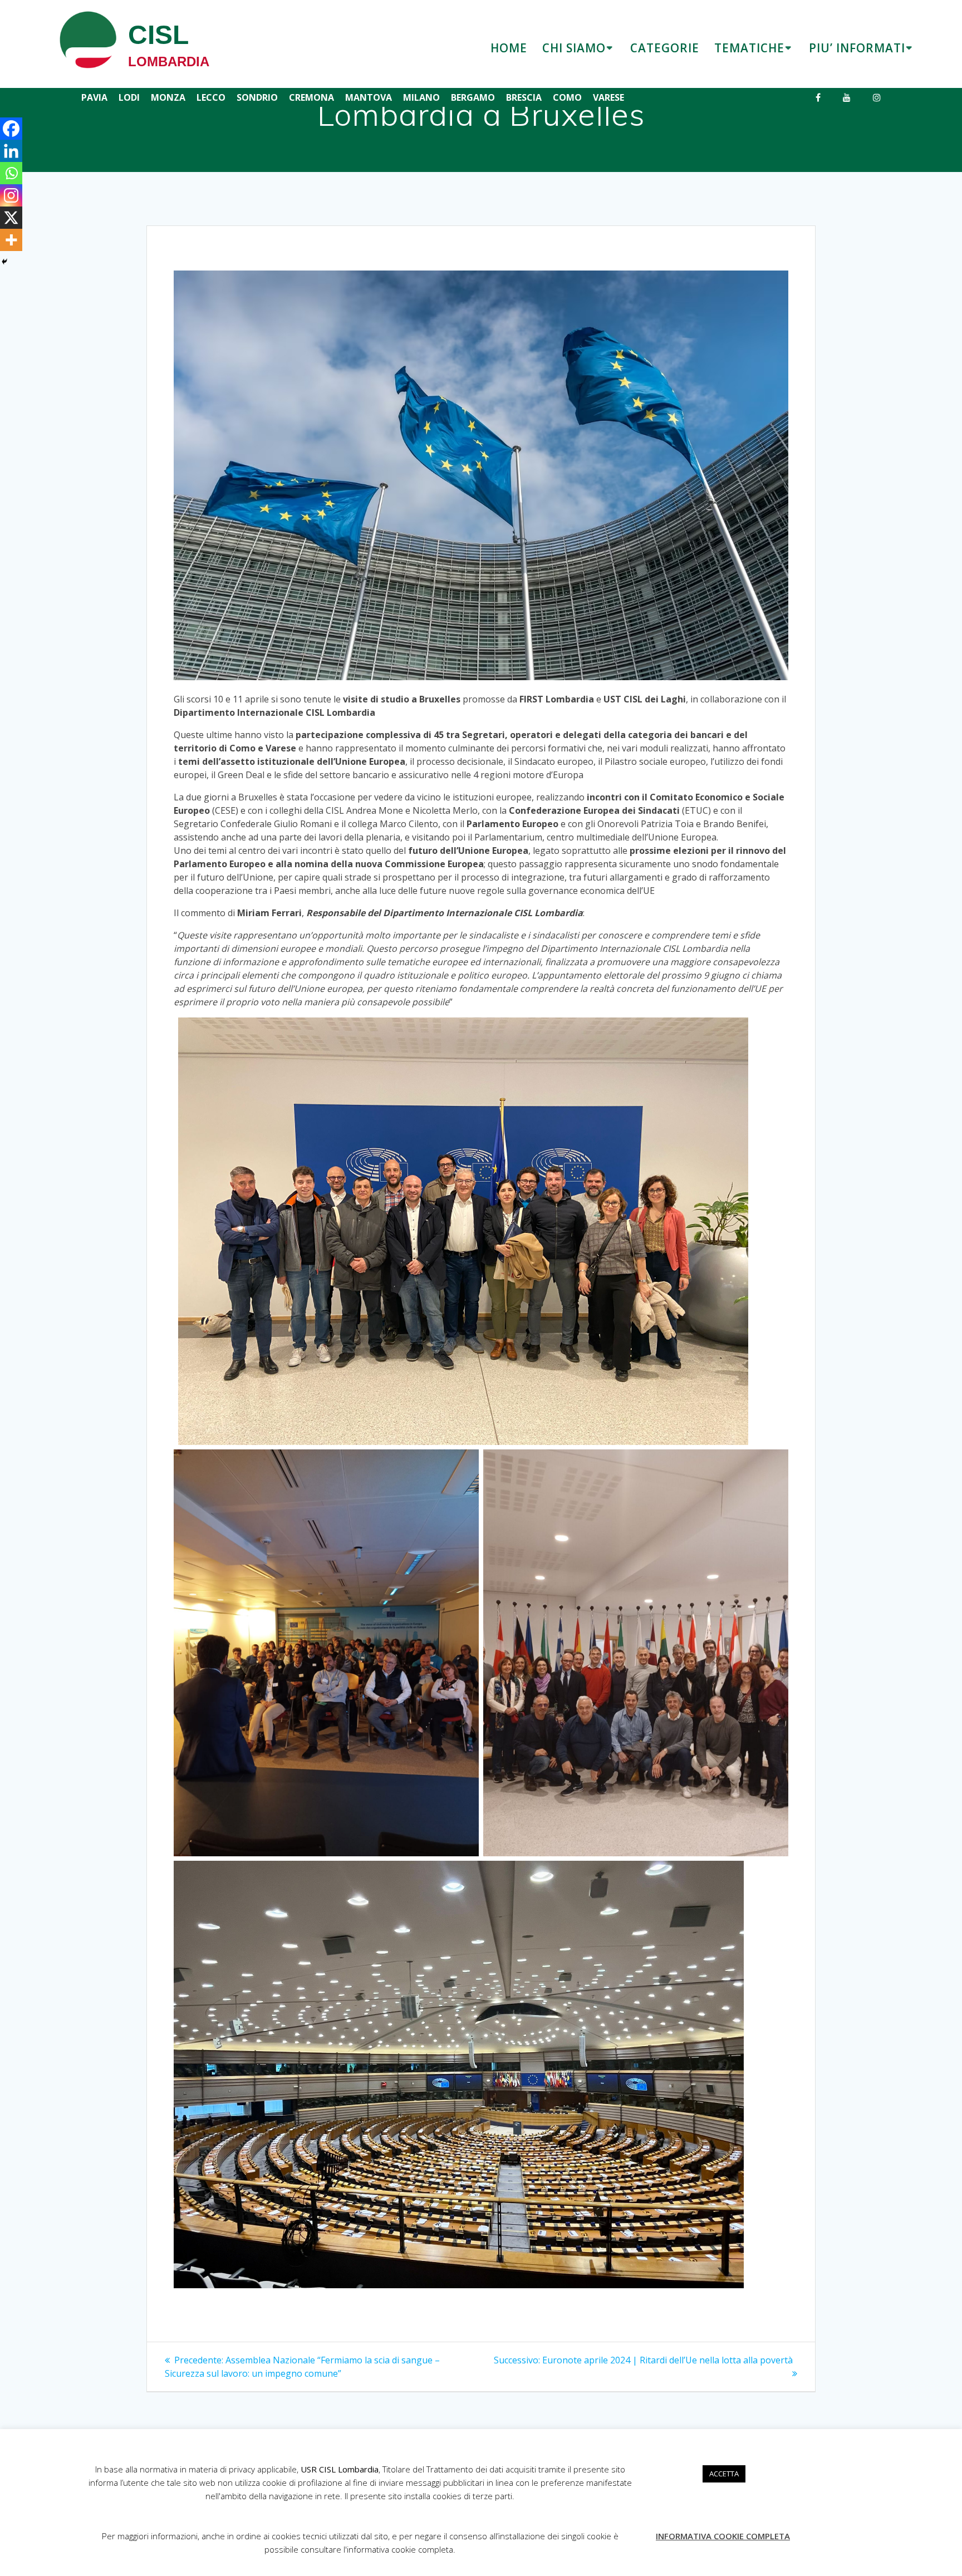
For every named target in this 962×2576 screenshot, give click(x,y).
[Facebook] (11, 129)
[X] (11, 218)
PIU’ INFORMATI (857, 48)
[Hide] (4, 262)
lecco (211, 97)
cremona (311, 97)
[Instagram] (11, 195)
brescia (524, 97)
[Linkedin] (11, 151)
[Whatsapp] (11, 173)
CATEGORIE (665, 48)
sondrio (257, 97)
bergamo (473, 97)
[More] (11, 240)
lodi (129, 97)
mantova (369, 97)
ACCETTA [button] (724, 2474)
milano (421, 97)
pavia (94, 97)
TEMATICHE (749, 48)
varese (608, 97)
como (567, 97)
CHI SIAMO (574, 48)
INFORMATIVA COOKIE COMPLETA (723, 2536)
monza (168, 97)
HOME (509, 48)
